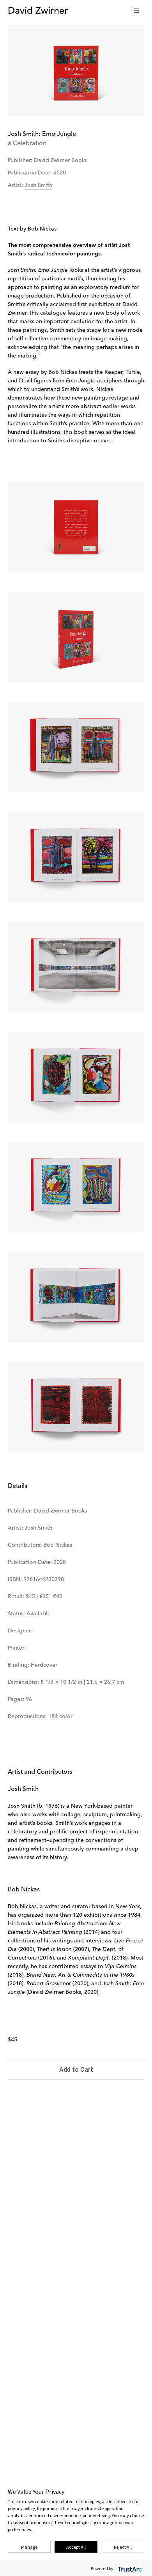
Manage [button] (29, 2547)
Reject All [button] (123, 2547)
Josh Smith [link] (38, 185)
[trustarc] (129, 2568)
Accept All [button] (76, 2547)
